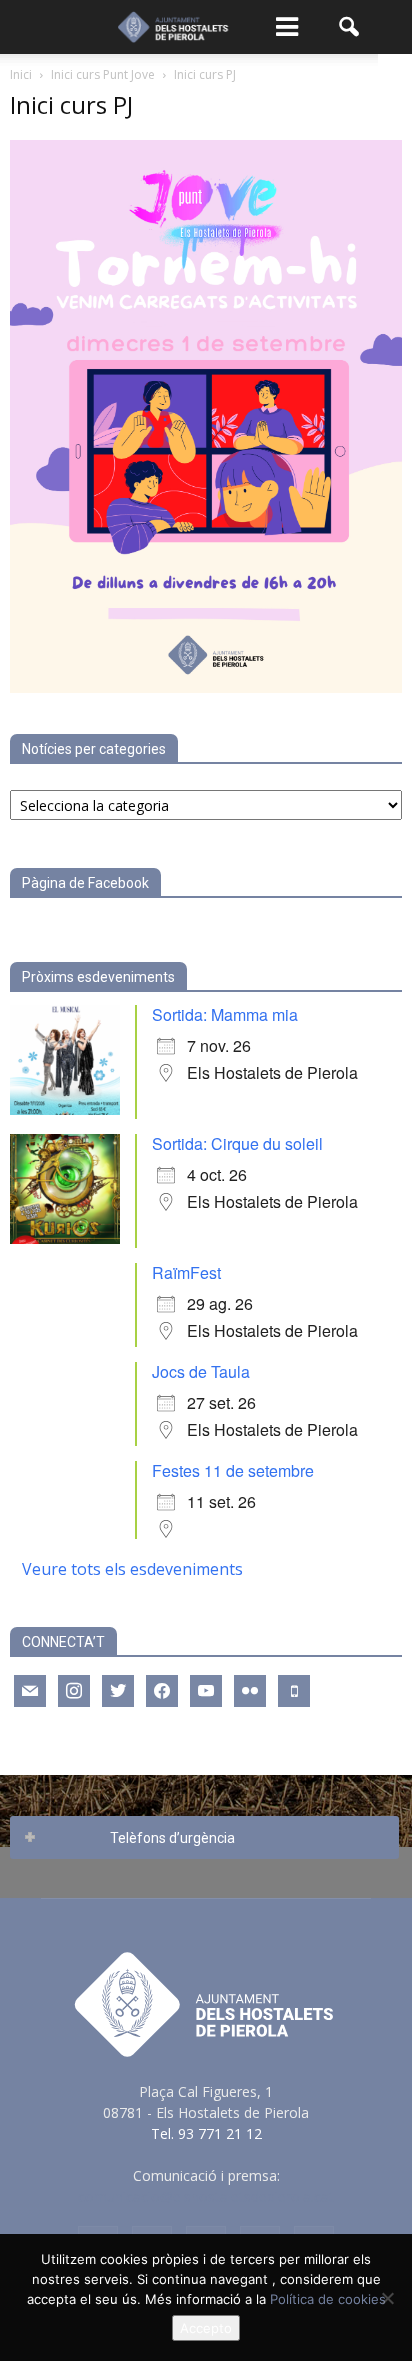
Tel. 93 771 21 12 (206, 2133)
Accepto (206, 2328)
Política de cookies (328, 2299)
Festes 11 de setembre (233, 1470)
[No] (387, 2298)
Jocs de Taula (201, 1371)
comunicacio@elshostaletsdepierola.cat (206, 2196)
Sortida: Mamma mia (225, 1014)
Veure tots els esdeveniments (132, 1569)
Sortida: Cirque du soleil (237, 1143)
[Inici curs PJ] (206, 687)
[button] (350, 27)
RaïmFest (186, 1272)
